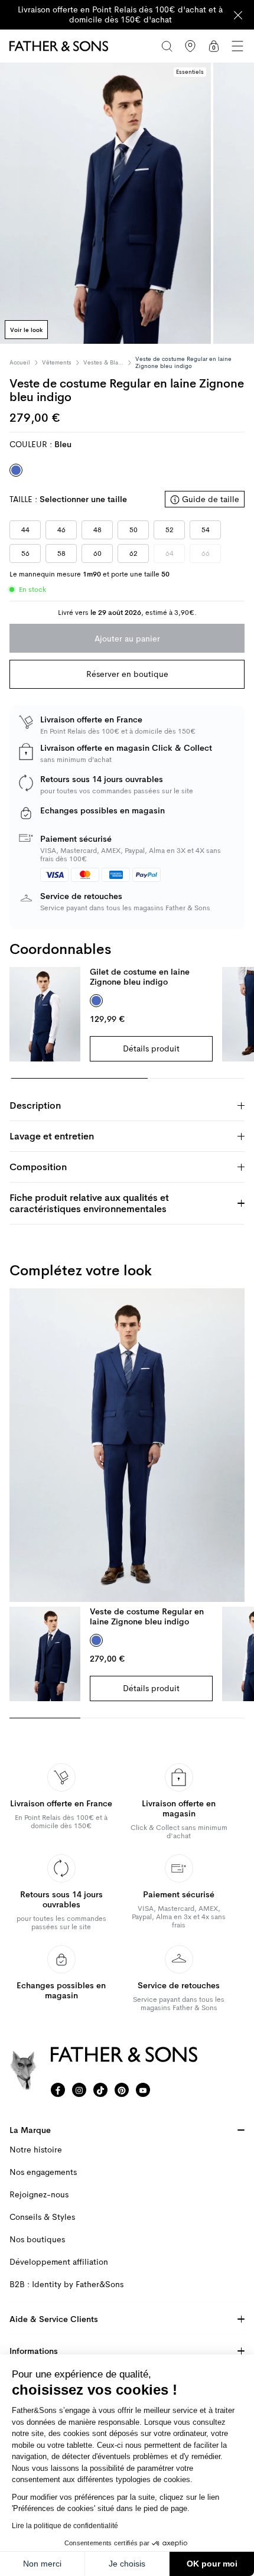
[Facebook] (58, 2090)
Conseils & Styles (42, 2217)
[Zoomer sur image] (105, 203)
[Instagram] (79, 2090)
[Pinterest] (122, 2090)
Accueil (20, 363)
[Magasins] (190, 46)
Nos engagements (43, 2172)
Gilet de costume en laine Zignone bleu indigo (140, 977)
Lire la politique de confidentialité (65, 2526)
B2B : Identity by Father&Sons (66, 2284)
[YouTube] (143, 2090)
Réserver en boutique (127, 674)
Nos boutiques (37, 2240)
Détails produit (151, 1048)
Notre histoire (36, 2150)
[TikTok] (100, 2090)
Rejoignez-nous (39, 2195)
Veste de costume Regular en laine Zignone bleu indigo (147, 1616)
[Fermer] (238, 15)
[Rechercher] (167, 46)
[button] (237, 46)
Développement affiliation (59, 2262)
